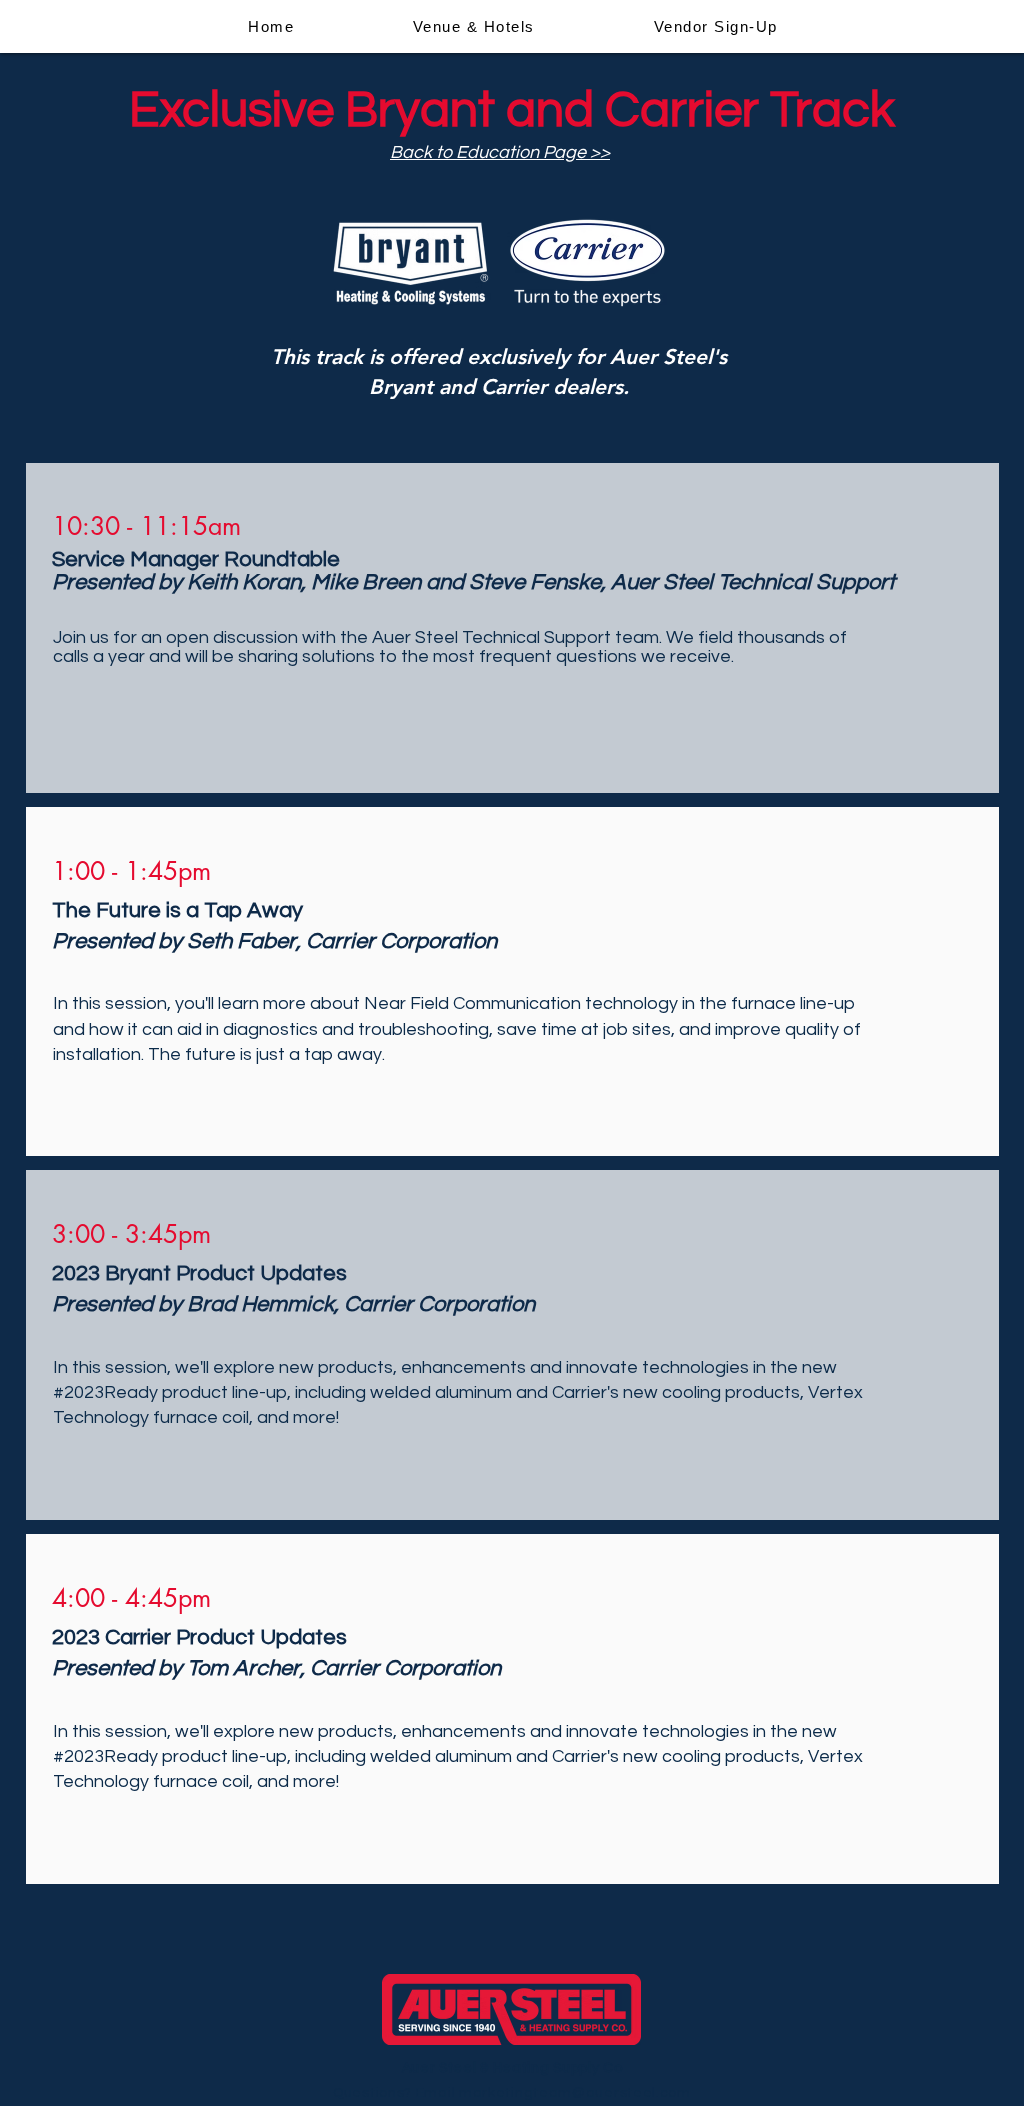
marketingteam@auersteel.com (575, 2093)
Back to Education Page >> (500, 152)
